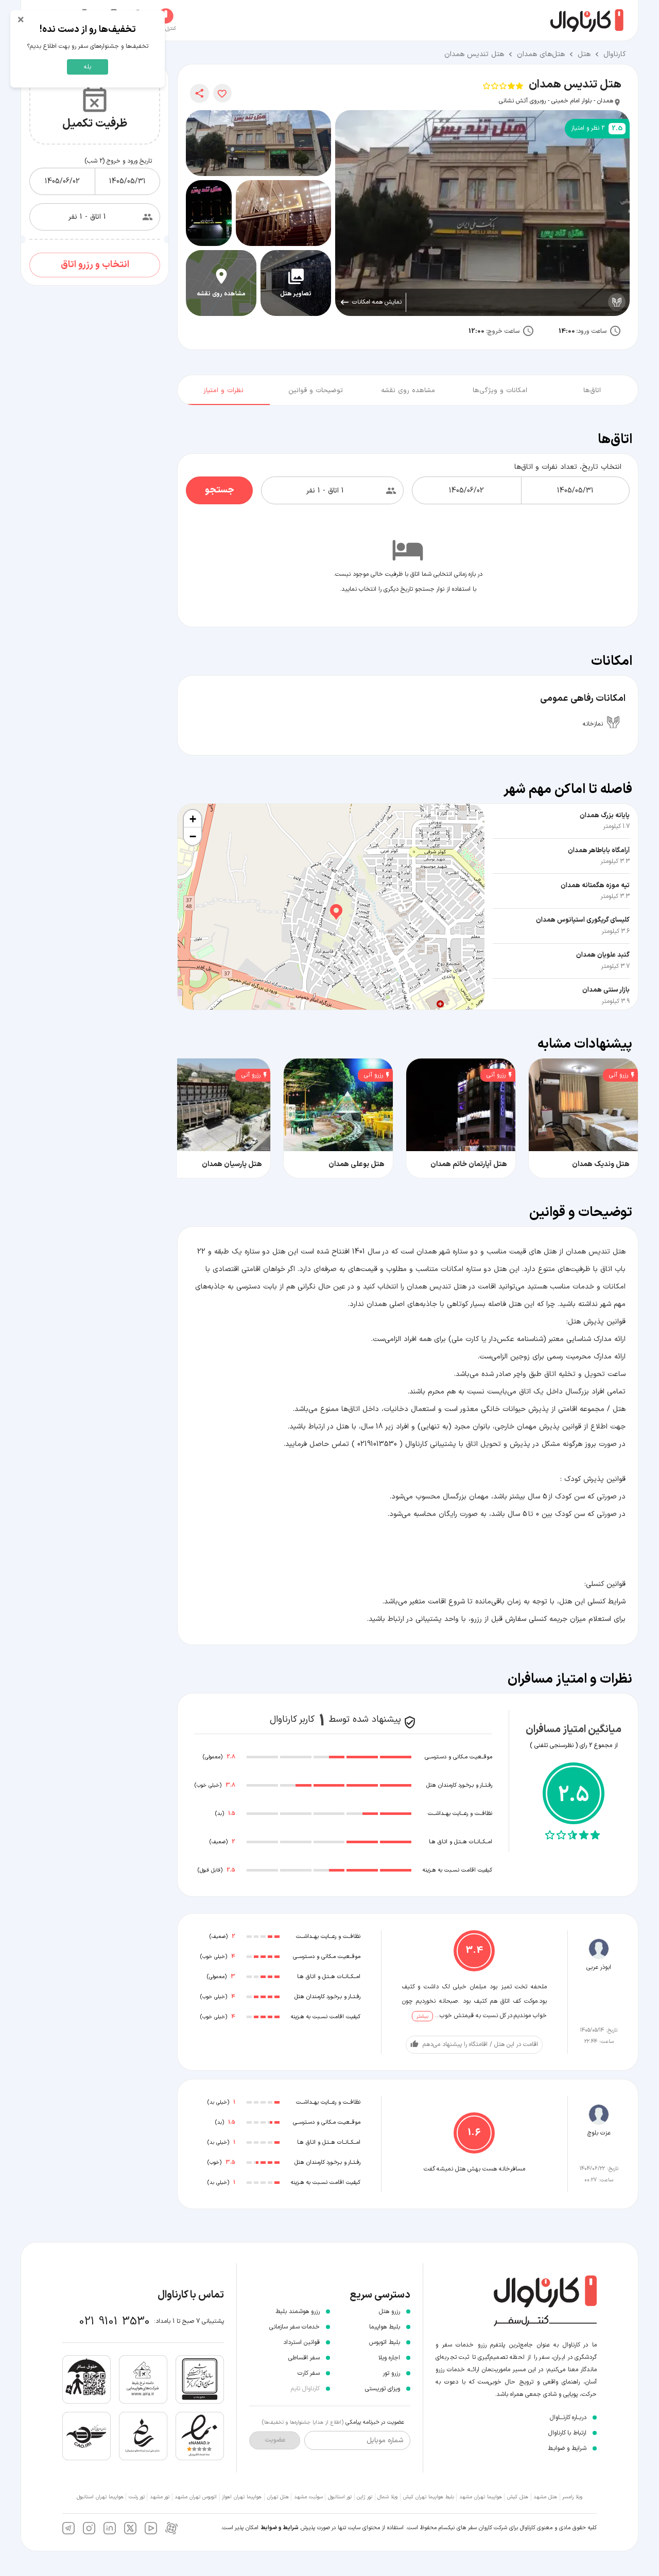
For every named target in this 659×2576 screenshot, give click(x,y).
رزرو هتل (389, 2312)
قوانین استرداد (301, 2342)
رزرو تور (391, 2373)
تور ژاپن (365, 2497)
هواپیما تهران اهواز (242, 2497)
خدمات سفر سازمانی (294, 2327)
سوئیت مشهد (308, 2497)
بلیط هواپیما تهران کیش (429, 2497)
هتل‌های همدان (541, 54)
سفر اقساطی (304, 2358)
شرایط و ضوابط (280, 2528)
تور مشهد (160, 2497)
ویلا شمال (387, 2497)
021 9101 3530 (115, 2322)
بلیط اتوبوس (385, 2342)
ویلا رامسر (572, 2497)
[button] (331, 907)
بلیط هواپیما (385, 2327)
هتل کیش (518, 2497)
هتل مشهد (545, 2497)
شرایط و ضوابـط (567, 2448)
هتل (584, 54)
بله (88, 67)
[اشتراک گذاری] (200, 93)
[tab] (592, 388)
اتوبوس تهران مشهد (196, 2497)
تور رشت (137, 2497)
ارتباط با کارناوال (567, 2433)
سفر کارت (309, 2373)
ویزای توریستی (383, 2389)
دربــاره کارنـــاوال (568, 2418)
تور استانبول (340, 2497)
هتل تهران (278, 2497)
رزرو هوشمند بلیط (298, 2312)
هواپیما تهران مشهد (481, 2497)
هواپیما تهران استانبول (100, 2497)
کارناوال (615, 54)
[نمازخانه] (617, 302)
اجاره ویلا (389, 2358)
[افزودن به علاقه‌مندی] (222, 93)
